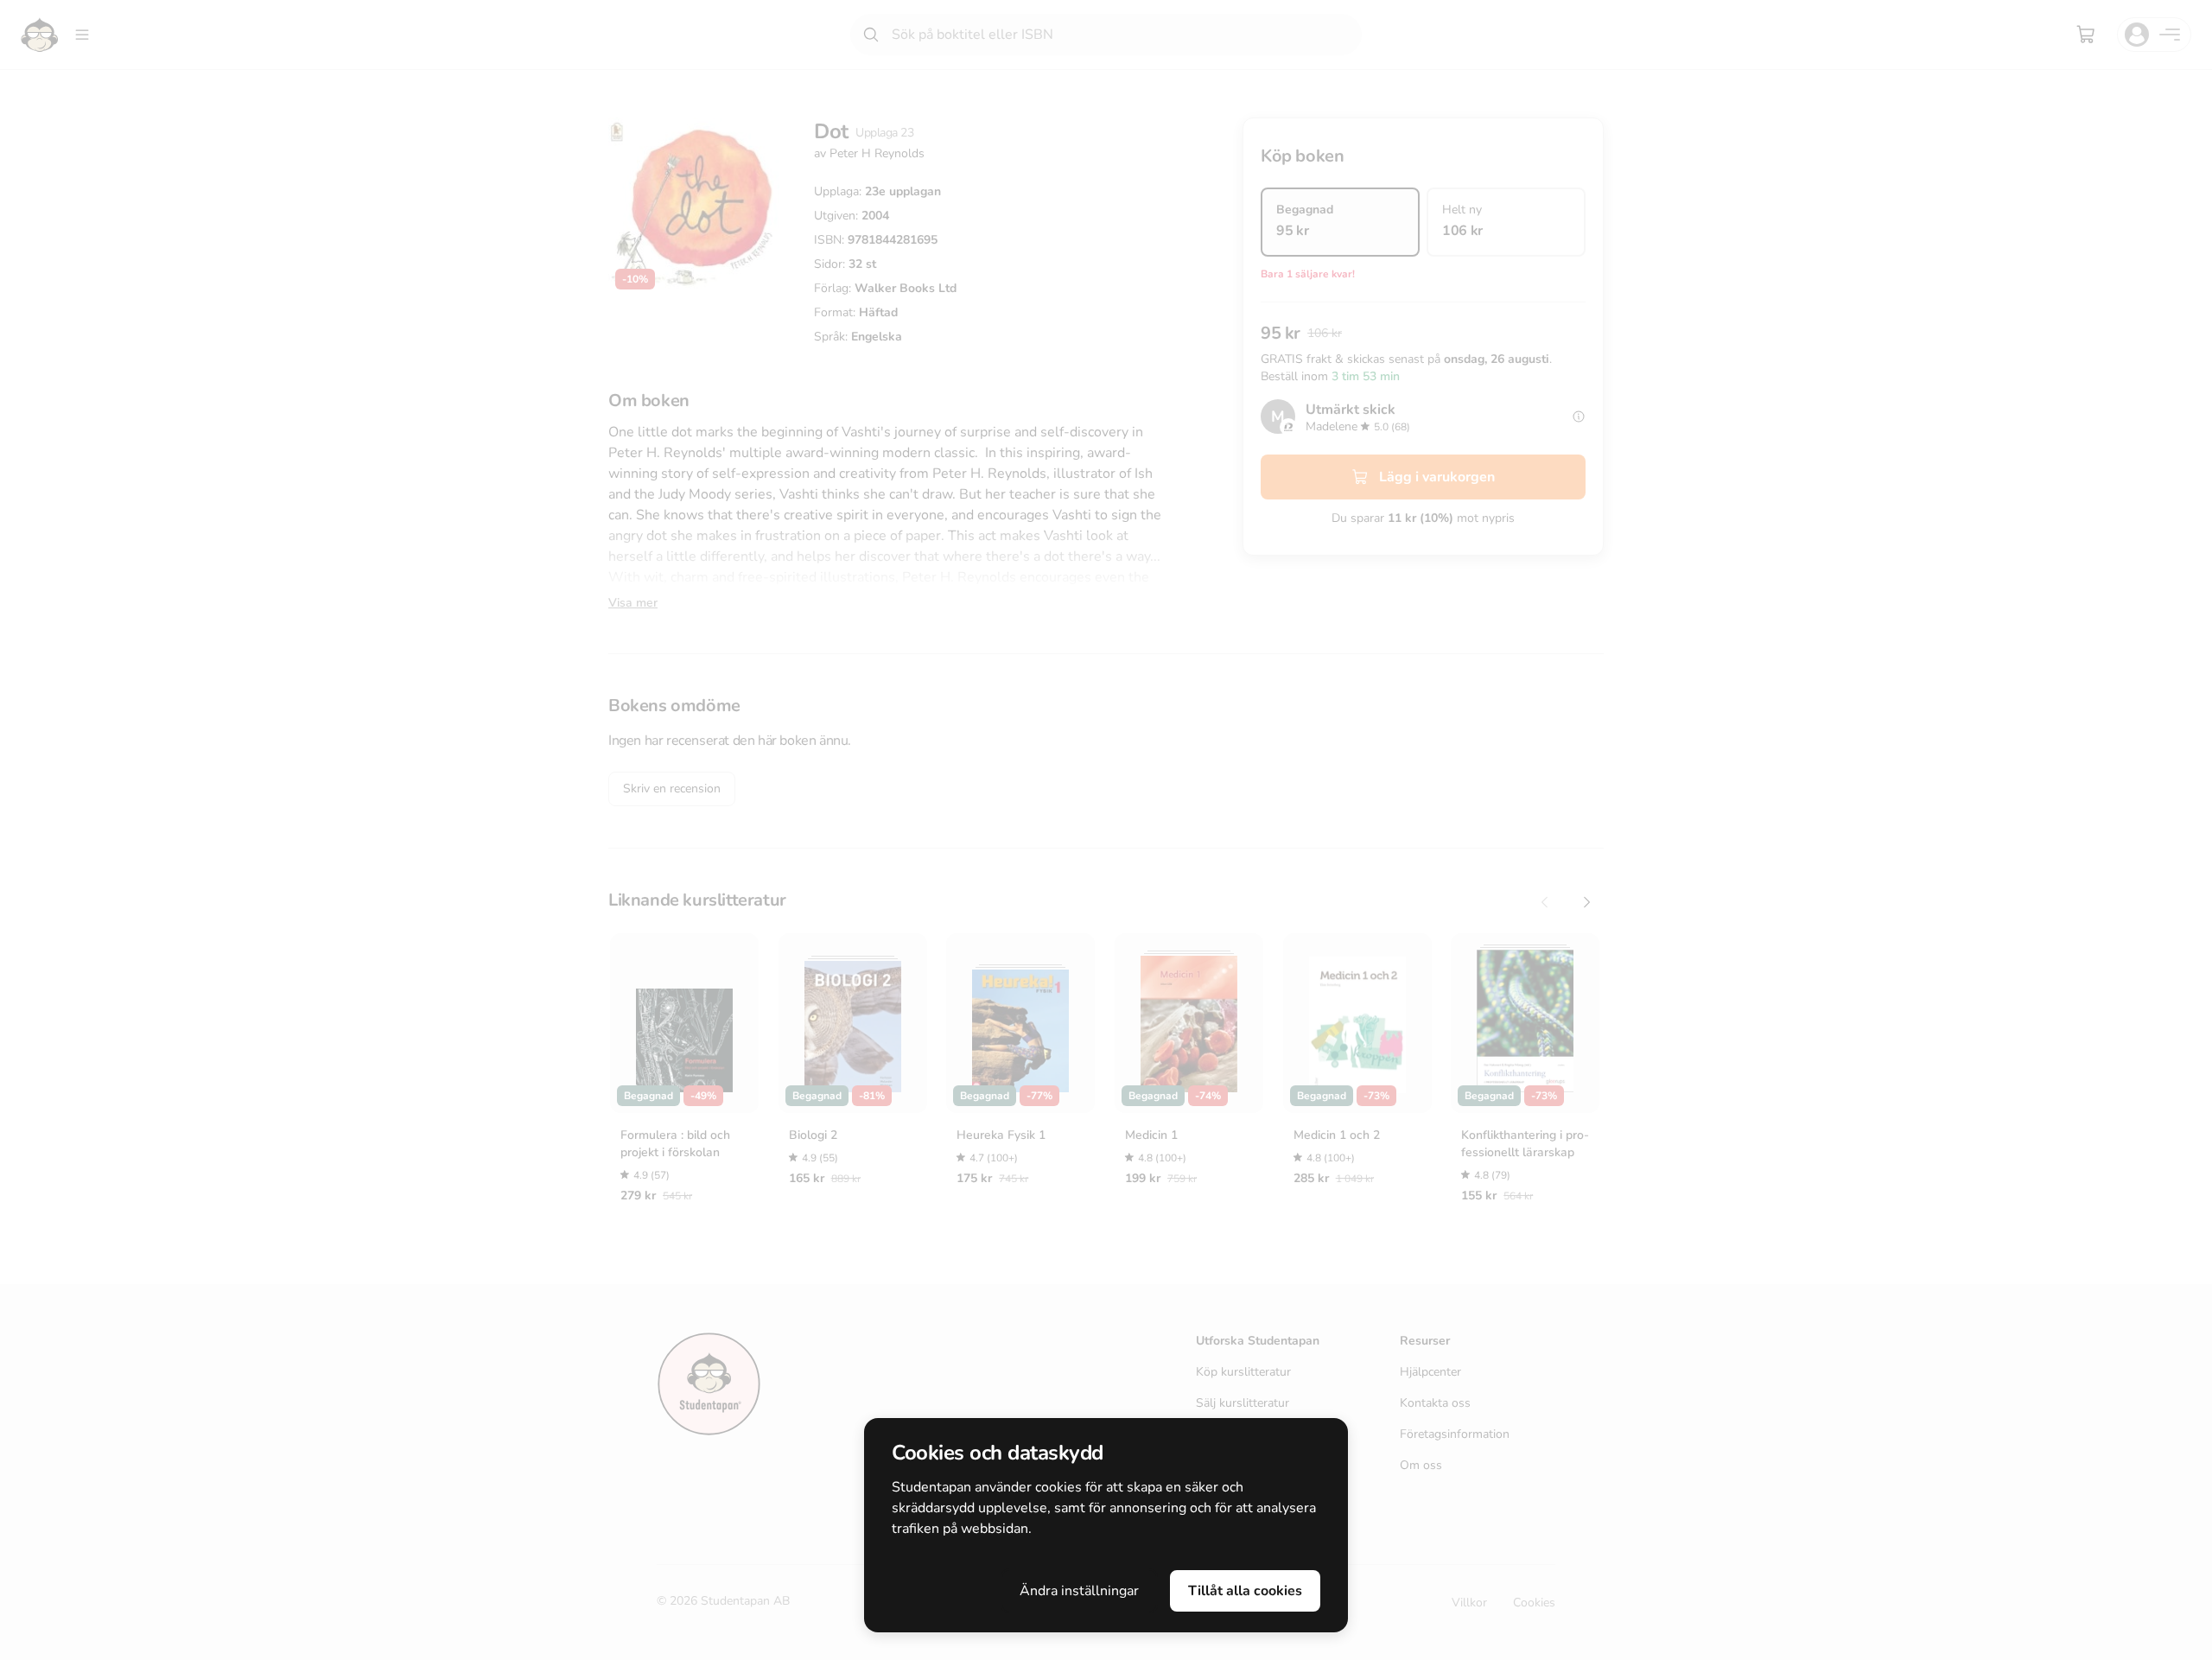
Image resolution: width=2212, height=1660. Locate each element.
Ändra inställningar (1079, 1591)
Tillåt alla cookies (1245, 1591)
